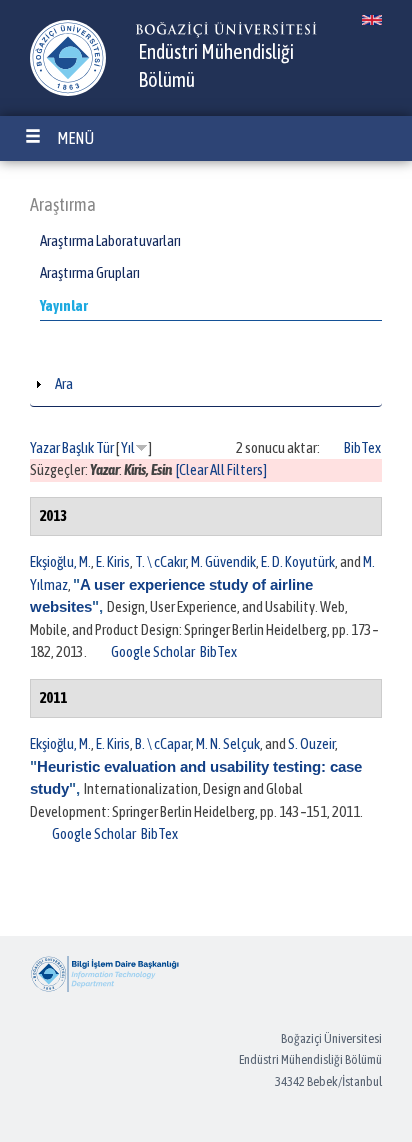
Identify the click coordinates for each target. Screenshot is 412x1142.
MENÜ (75, 138)
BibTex (362, 447)
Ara (64, 383)
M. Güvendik (223, 561)
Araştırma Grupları (90, 272)
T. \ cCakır (160, 561)
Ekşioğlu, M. (60, 561)
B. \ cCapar (163, 743)
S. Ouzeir (311, 743)
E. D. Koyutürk (298, 561)
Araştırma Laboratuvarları (110, 240)
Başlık (78, 447)
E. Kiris (113, 561)
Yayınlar (64, 305)
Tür (105, 447)
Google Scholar (153, 651)
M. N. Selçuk (228, 743)
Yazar (45, 447)
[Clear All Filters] (221, 469)
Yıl (128, 447)
